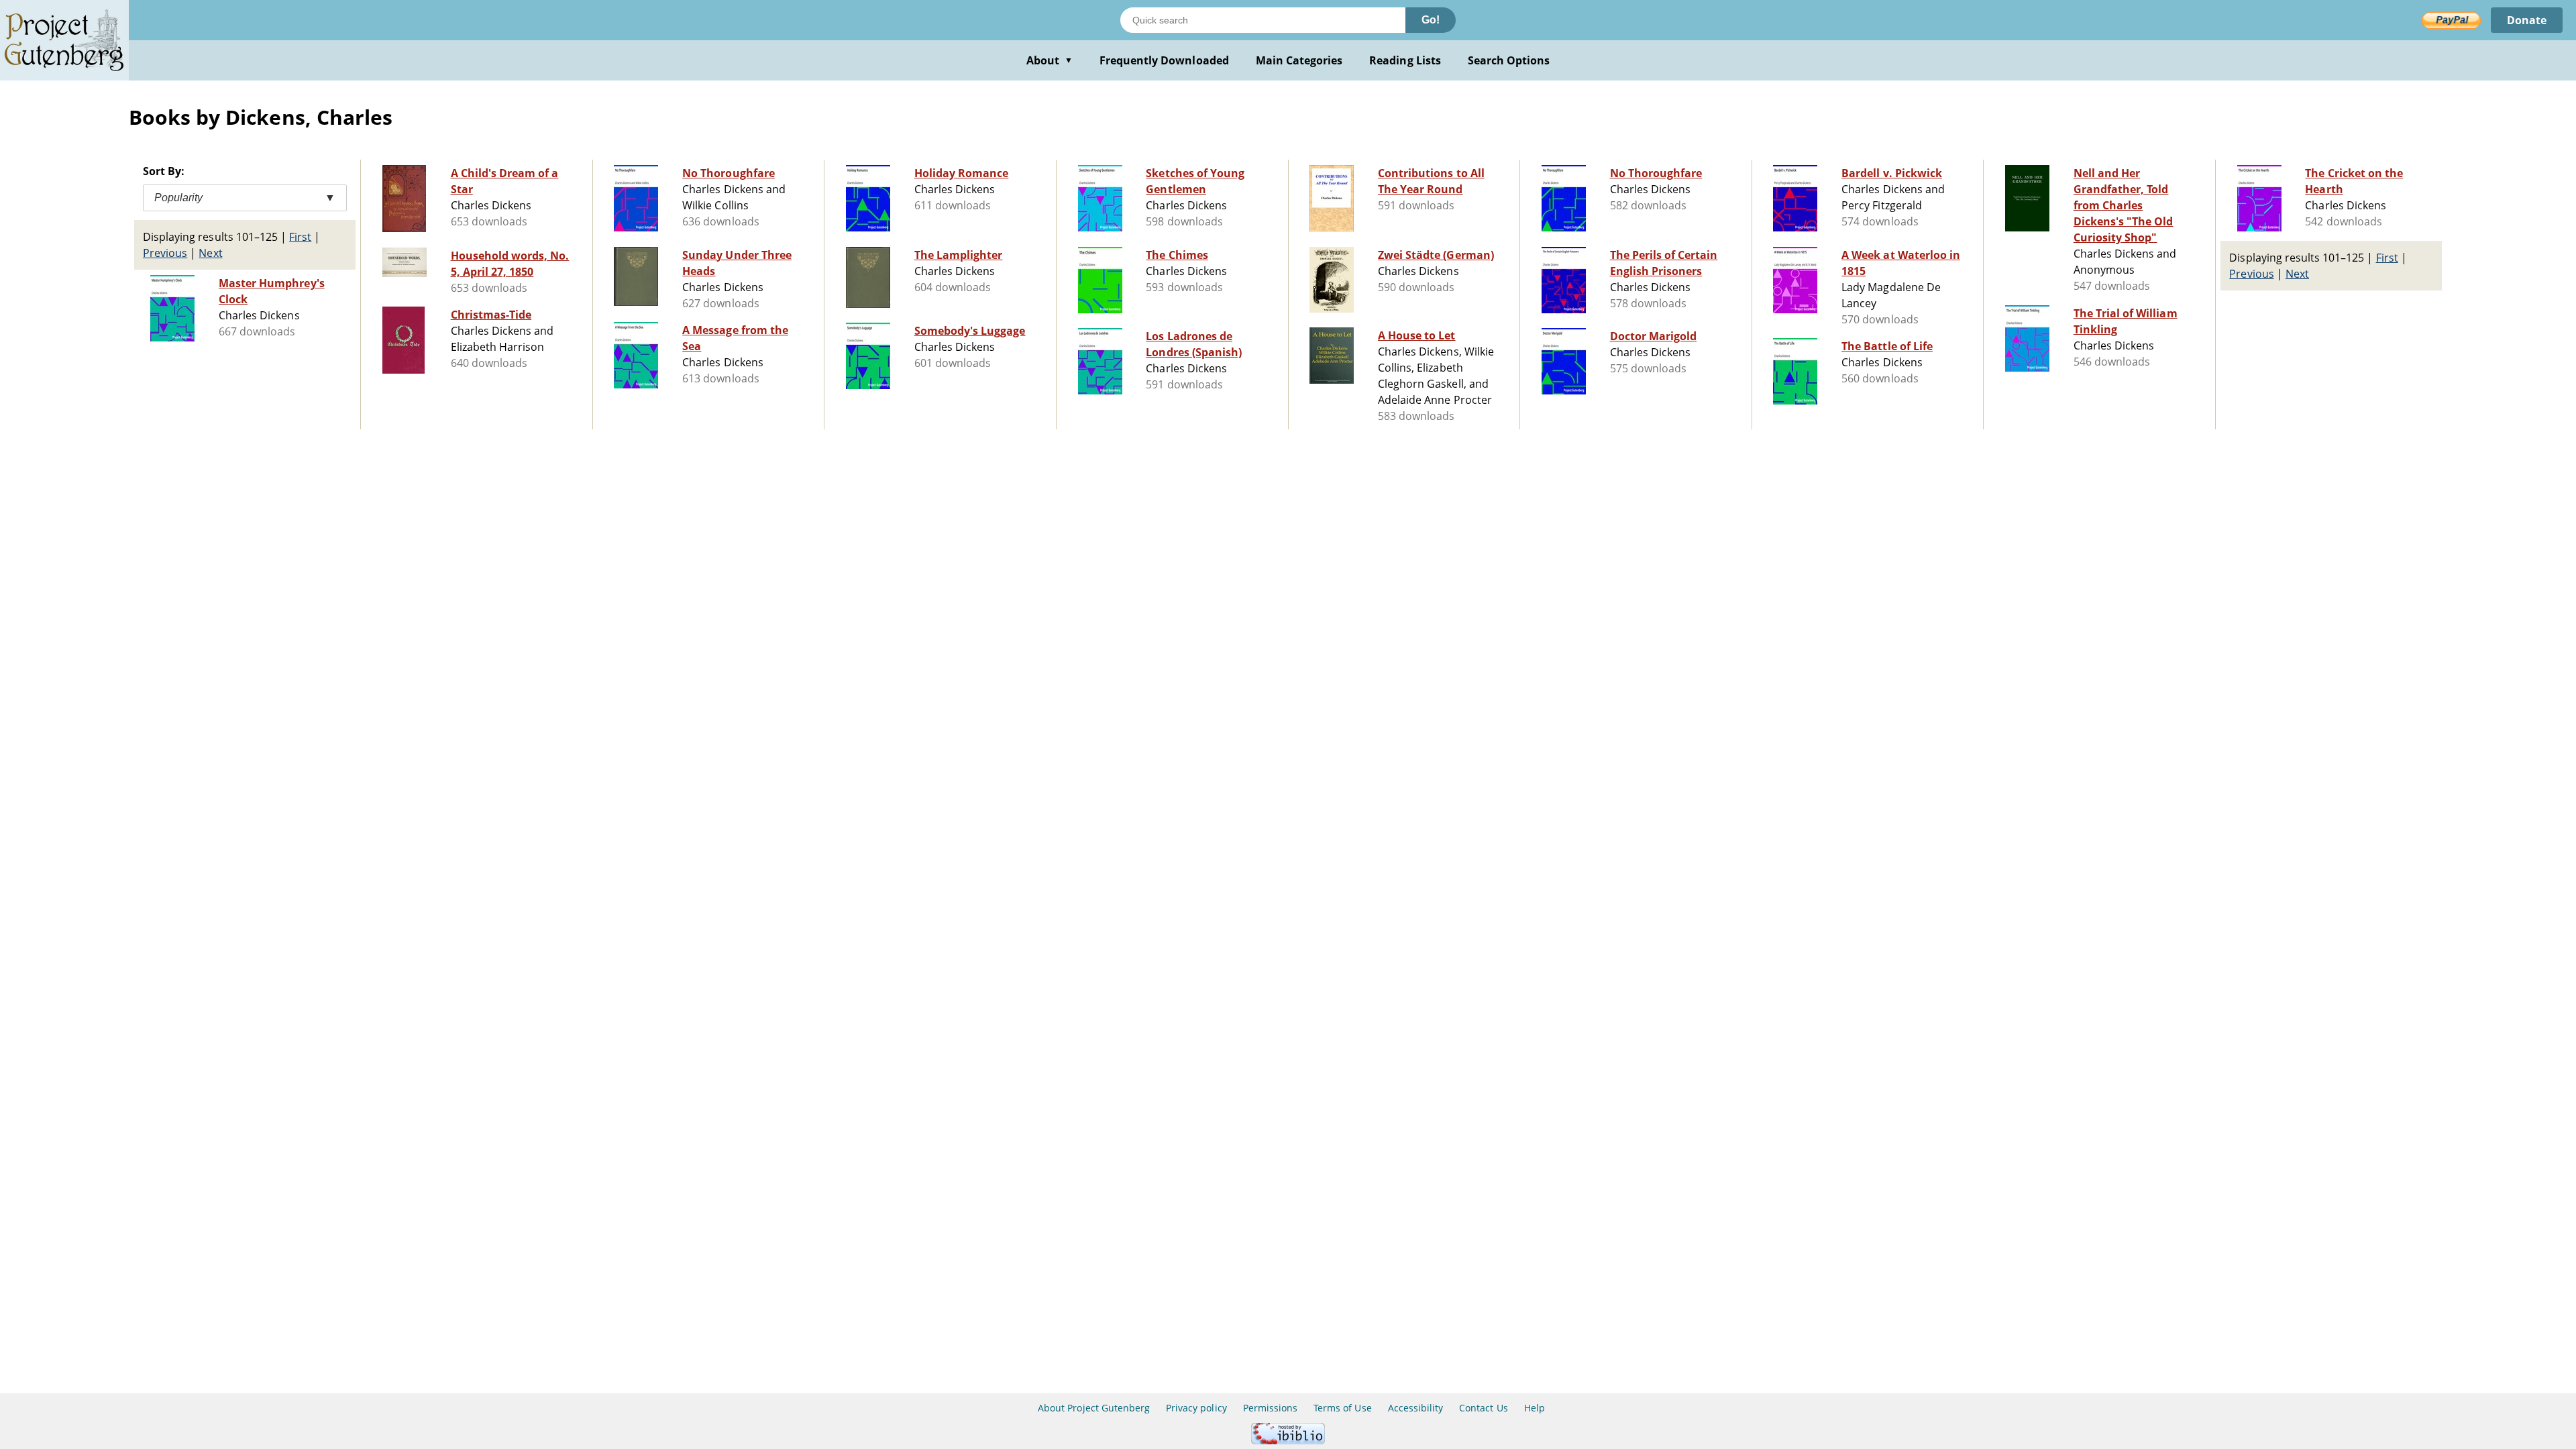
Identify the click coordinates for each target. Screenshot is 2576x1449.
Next (210, 253)
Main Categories (1299, 60)
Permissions (1270, 1408)
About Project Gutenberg (1094, 1408)
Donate (2527, 20)
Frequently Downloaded (1164, 60)
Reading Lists (1405, 60)
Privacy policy (1196, 1408)
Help (1535, 1408)
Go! (1431, 20)
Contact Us (1483, 1408)
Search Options (1509, 60)
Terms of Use (1342, 1408)
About (1050, 60)
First (300, 237)
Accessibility (1416, 1408)
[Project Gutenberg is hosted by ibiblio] (1288, 1441)
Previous (165, 253)
